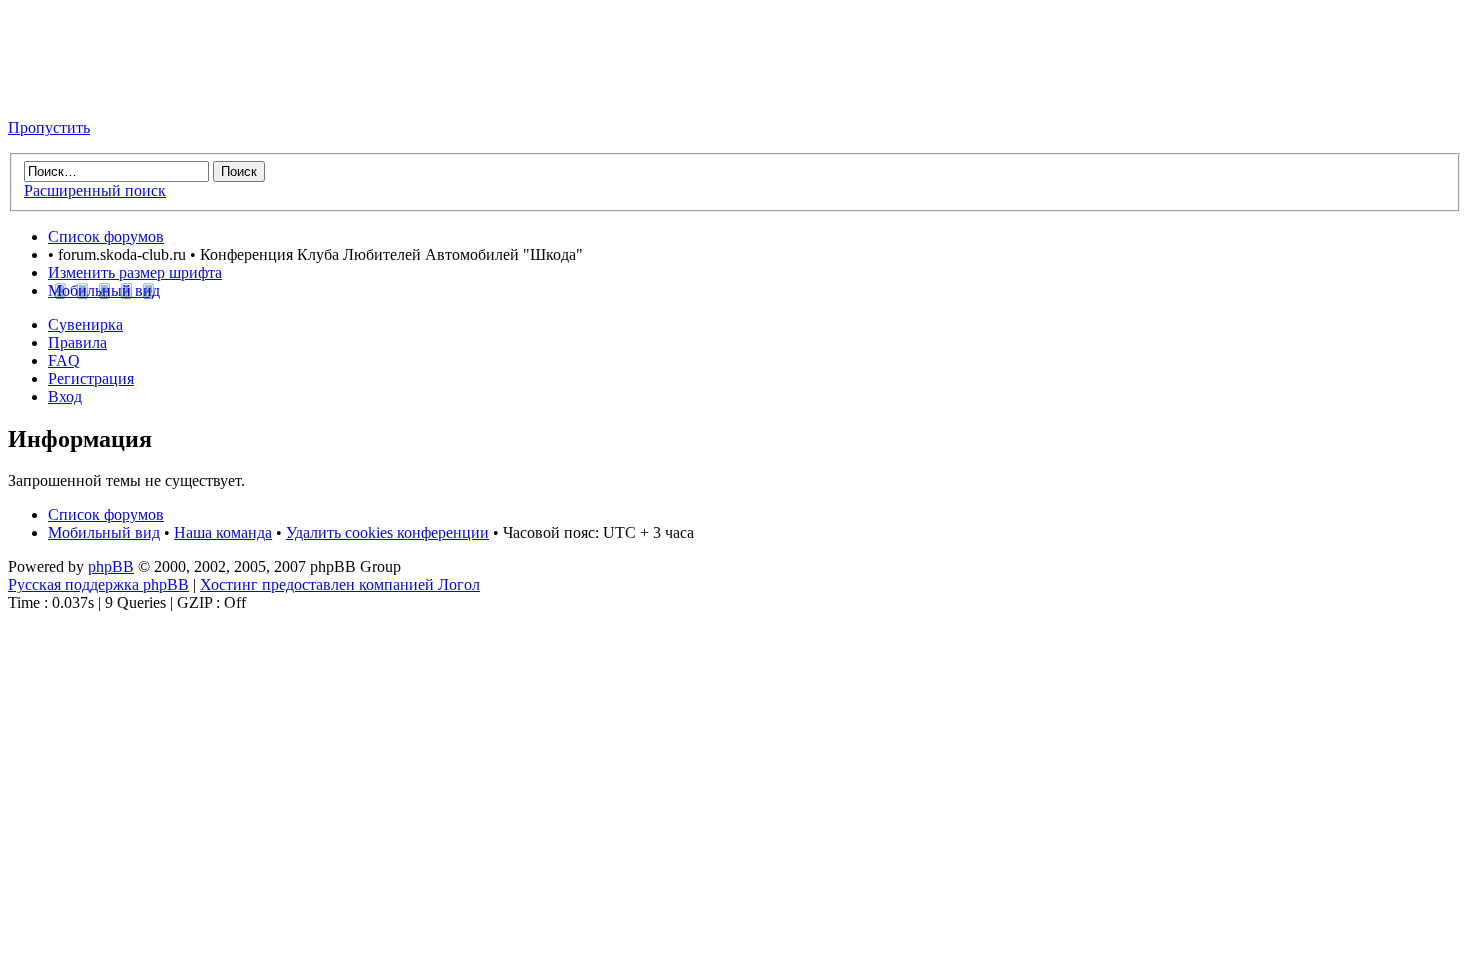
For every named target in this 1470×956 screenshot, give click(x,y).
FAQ (64, 360)
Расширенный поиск (95, 190)
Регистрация (91, 378)
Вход (65, 396)
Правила (77, 342)
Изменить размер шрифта (135, 272)
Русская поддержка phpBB (98, 584)
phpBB (111, 566)
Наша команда (223, 532)
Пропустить (49, 127)
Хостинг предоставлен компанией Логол (340, 584)
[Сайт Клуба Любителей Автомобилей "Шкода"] (108, 93)
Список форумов (106, 236)
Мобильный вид (104, 290)
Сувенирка (85, 324)
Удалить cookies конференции (387, 532)
